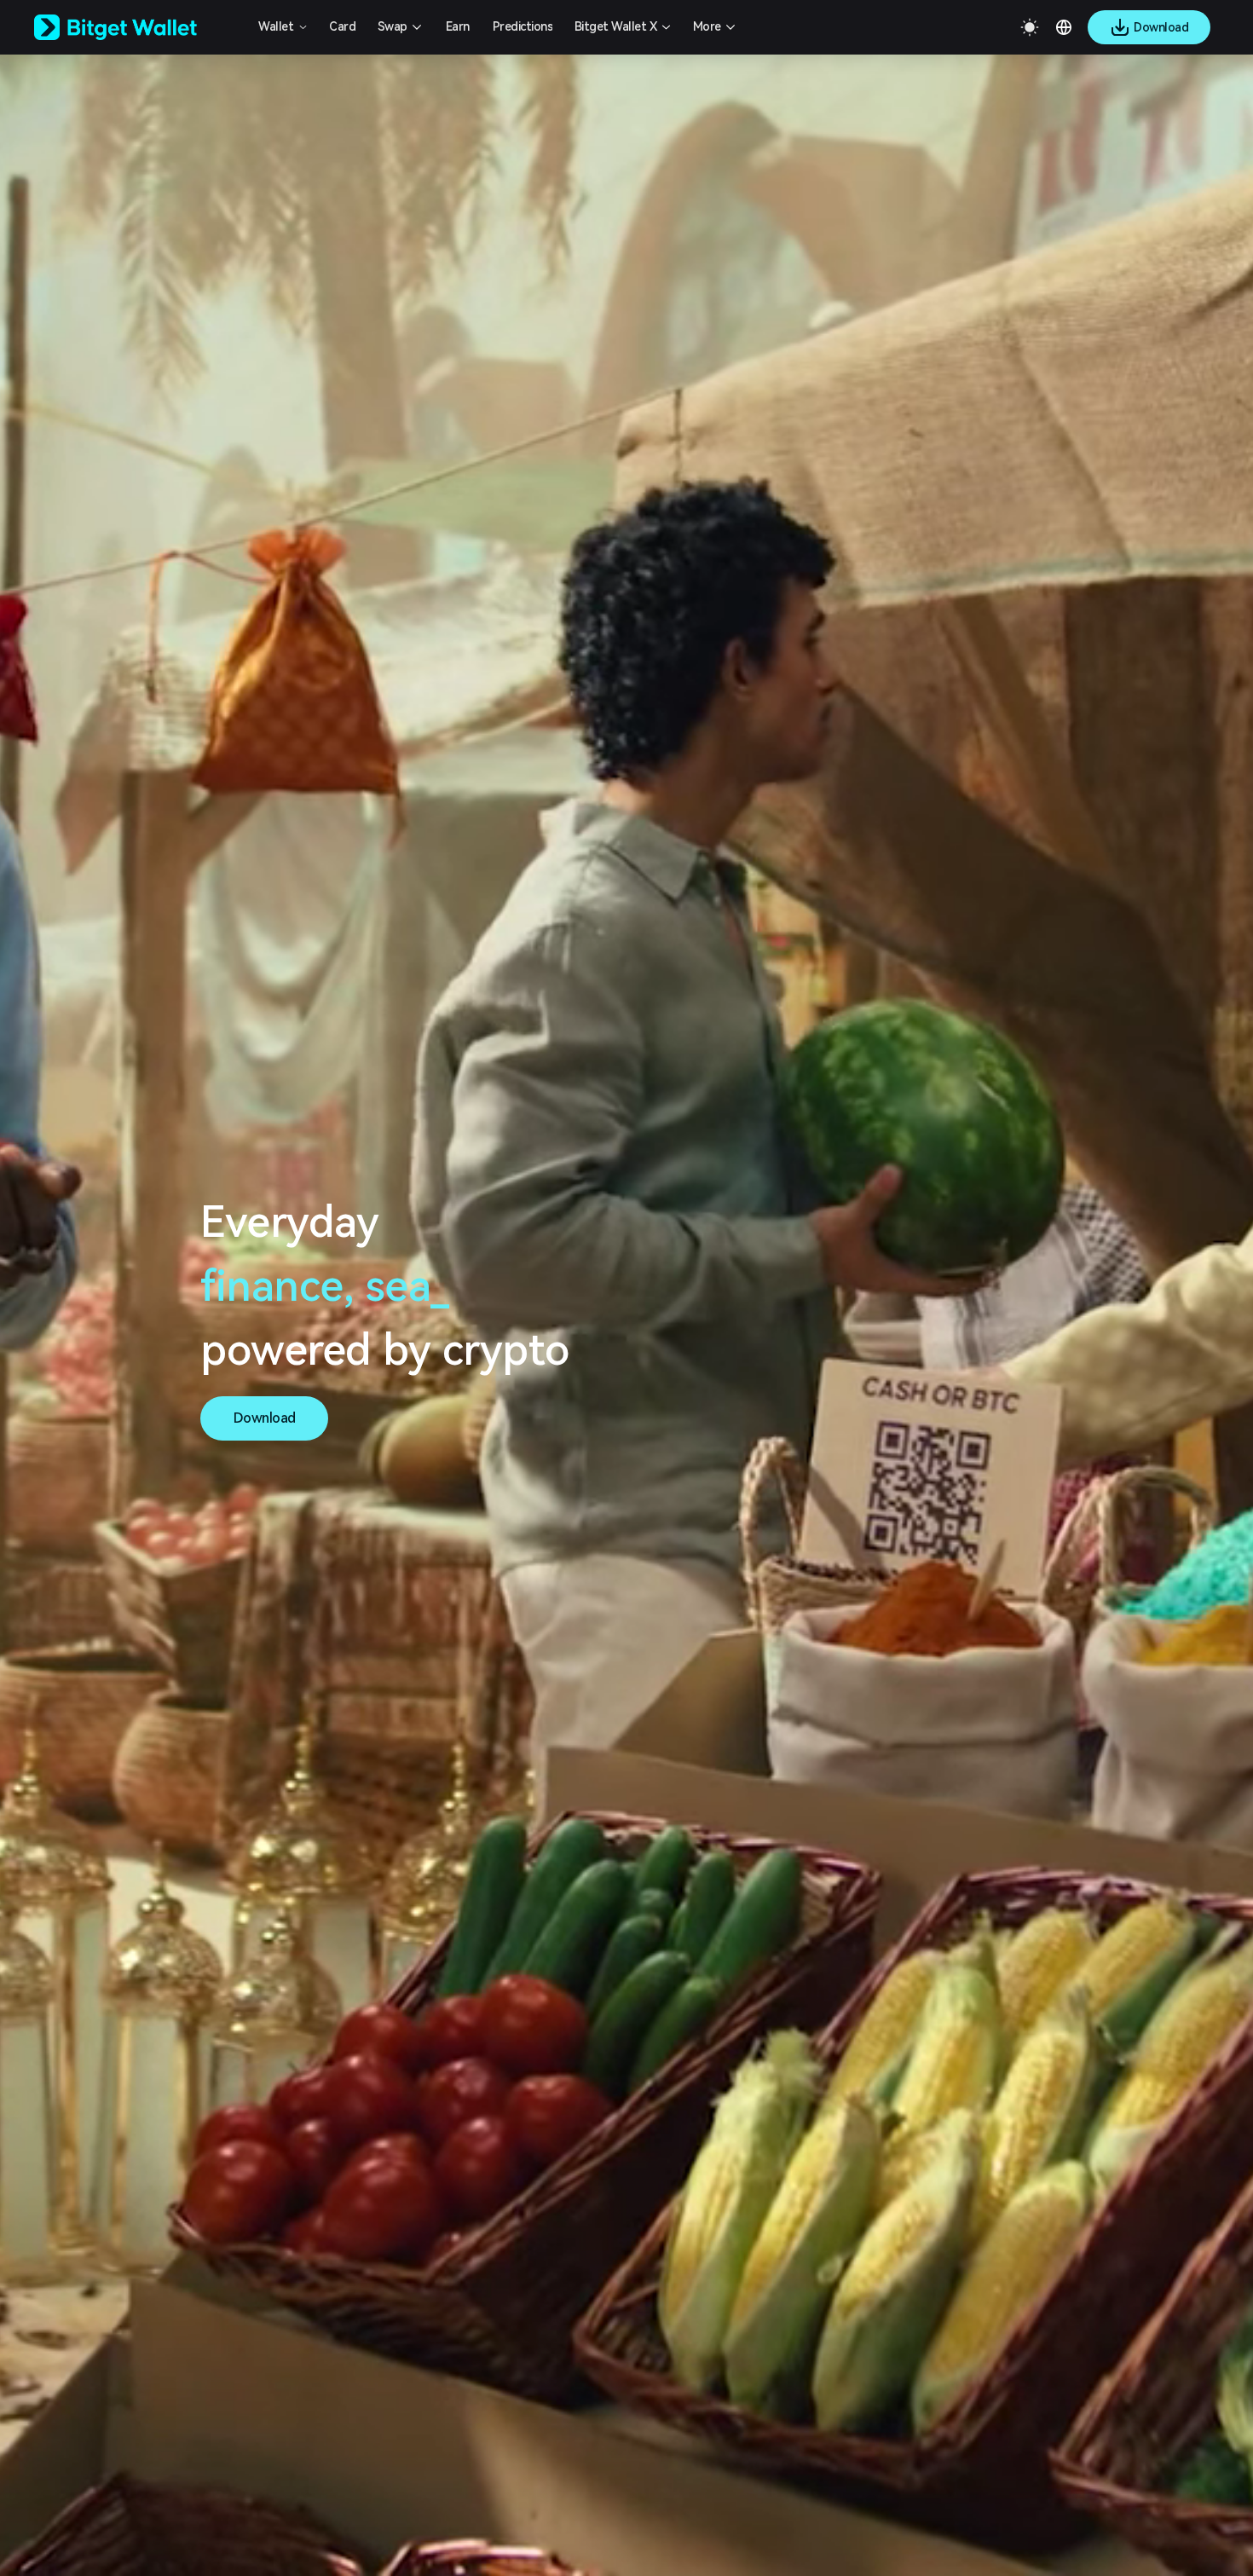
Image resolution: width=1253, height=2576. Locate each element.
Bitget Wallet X (616, 26)
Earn (458, 26)
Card (342, 26)
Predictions (523, 26)
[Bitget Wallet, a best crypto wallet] (137, 27)
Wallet (276, 26)
